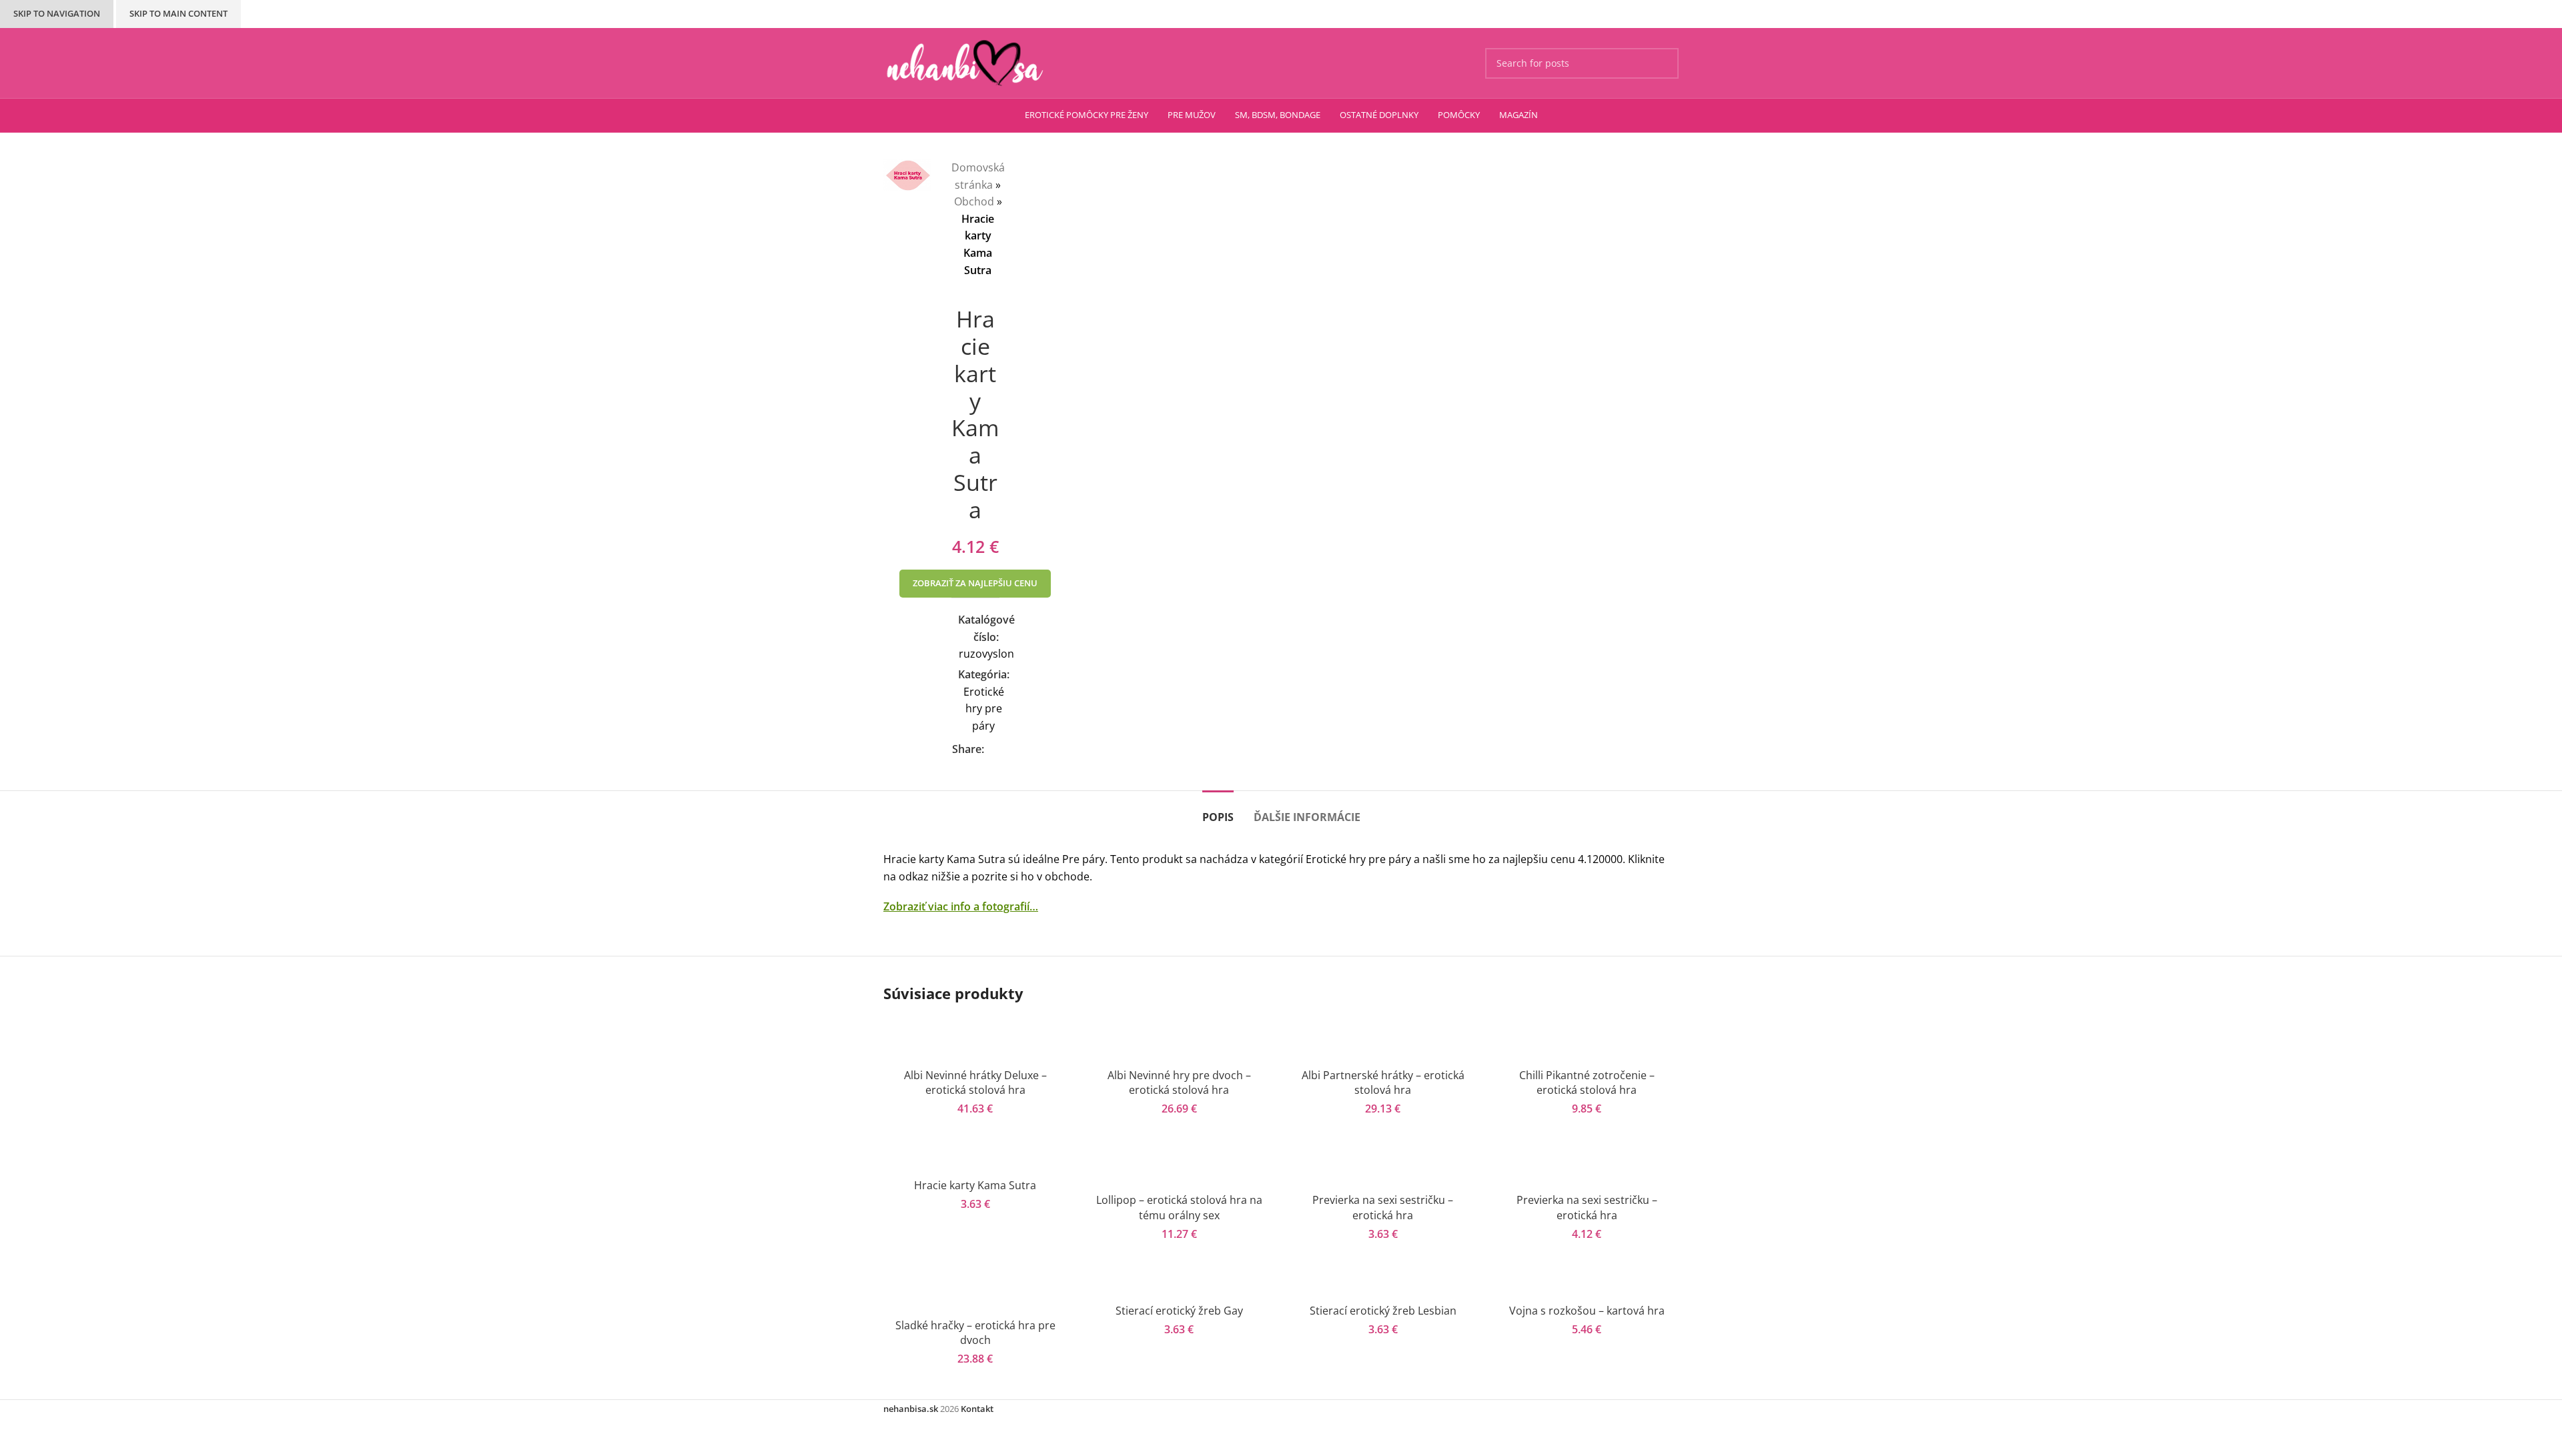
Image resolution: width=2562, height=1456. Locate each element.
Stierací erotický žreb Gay (1179, 1311)
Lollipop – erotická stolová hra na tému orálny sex (1179, 1207)
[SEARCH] (1663, 63)
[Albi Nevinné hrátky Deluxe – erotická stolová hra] (975, 1039)
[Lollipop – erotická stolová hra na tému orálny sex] (1180, 1164)
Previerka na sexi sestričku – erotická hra (1383, 1207)
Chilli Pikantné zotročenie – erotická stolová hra (1587, 1082)
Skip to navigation (57, 13)
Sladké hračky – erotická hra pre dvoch (975, 1333)
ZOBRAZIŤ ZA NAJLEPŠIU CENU (975, 583)
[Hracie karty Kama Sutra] (975, 1157)
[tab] (1218, 811)
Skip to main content (178, 13)
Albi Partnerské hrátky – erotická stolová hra (1383, 1082)
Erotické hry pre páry (984, 709)
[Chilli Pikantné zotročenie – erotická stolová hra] (1587, 1039)
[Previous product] (958, 299)
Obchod (974, 201)
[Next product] (985, 299)
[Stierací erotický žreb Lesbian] (1383, 1282)
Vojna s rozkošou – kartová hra (1587, 1311)
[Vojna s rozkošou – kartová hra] (1587, 1282)
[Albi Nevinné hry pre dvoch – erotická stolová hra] (1180, 1039)
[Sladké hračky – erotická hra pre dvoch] (975, 1290)
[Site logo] (965, 62)
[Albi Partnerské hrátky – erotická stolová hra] (1383, 1039)
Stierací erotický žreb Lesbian (1383, 1311)
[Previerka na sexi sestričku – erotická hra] (1383, 1164)
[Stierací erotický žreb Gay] (1180, 1282)
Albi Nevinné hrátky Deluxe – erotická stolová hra (975, 1082)
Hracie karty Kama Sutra (975, 1185)
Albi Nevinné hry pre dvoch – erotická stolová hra (1179, 1082)
